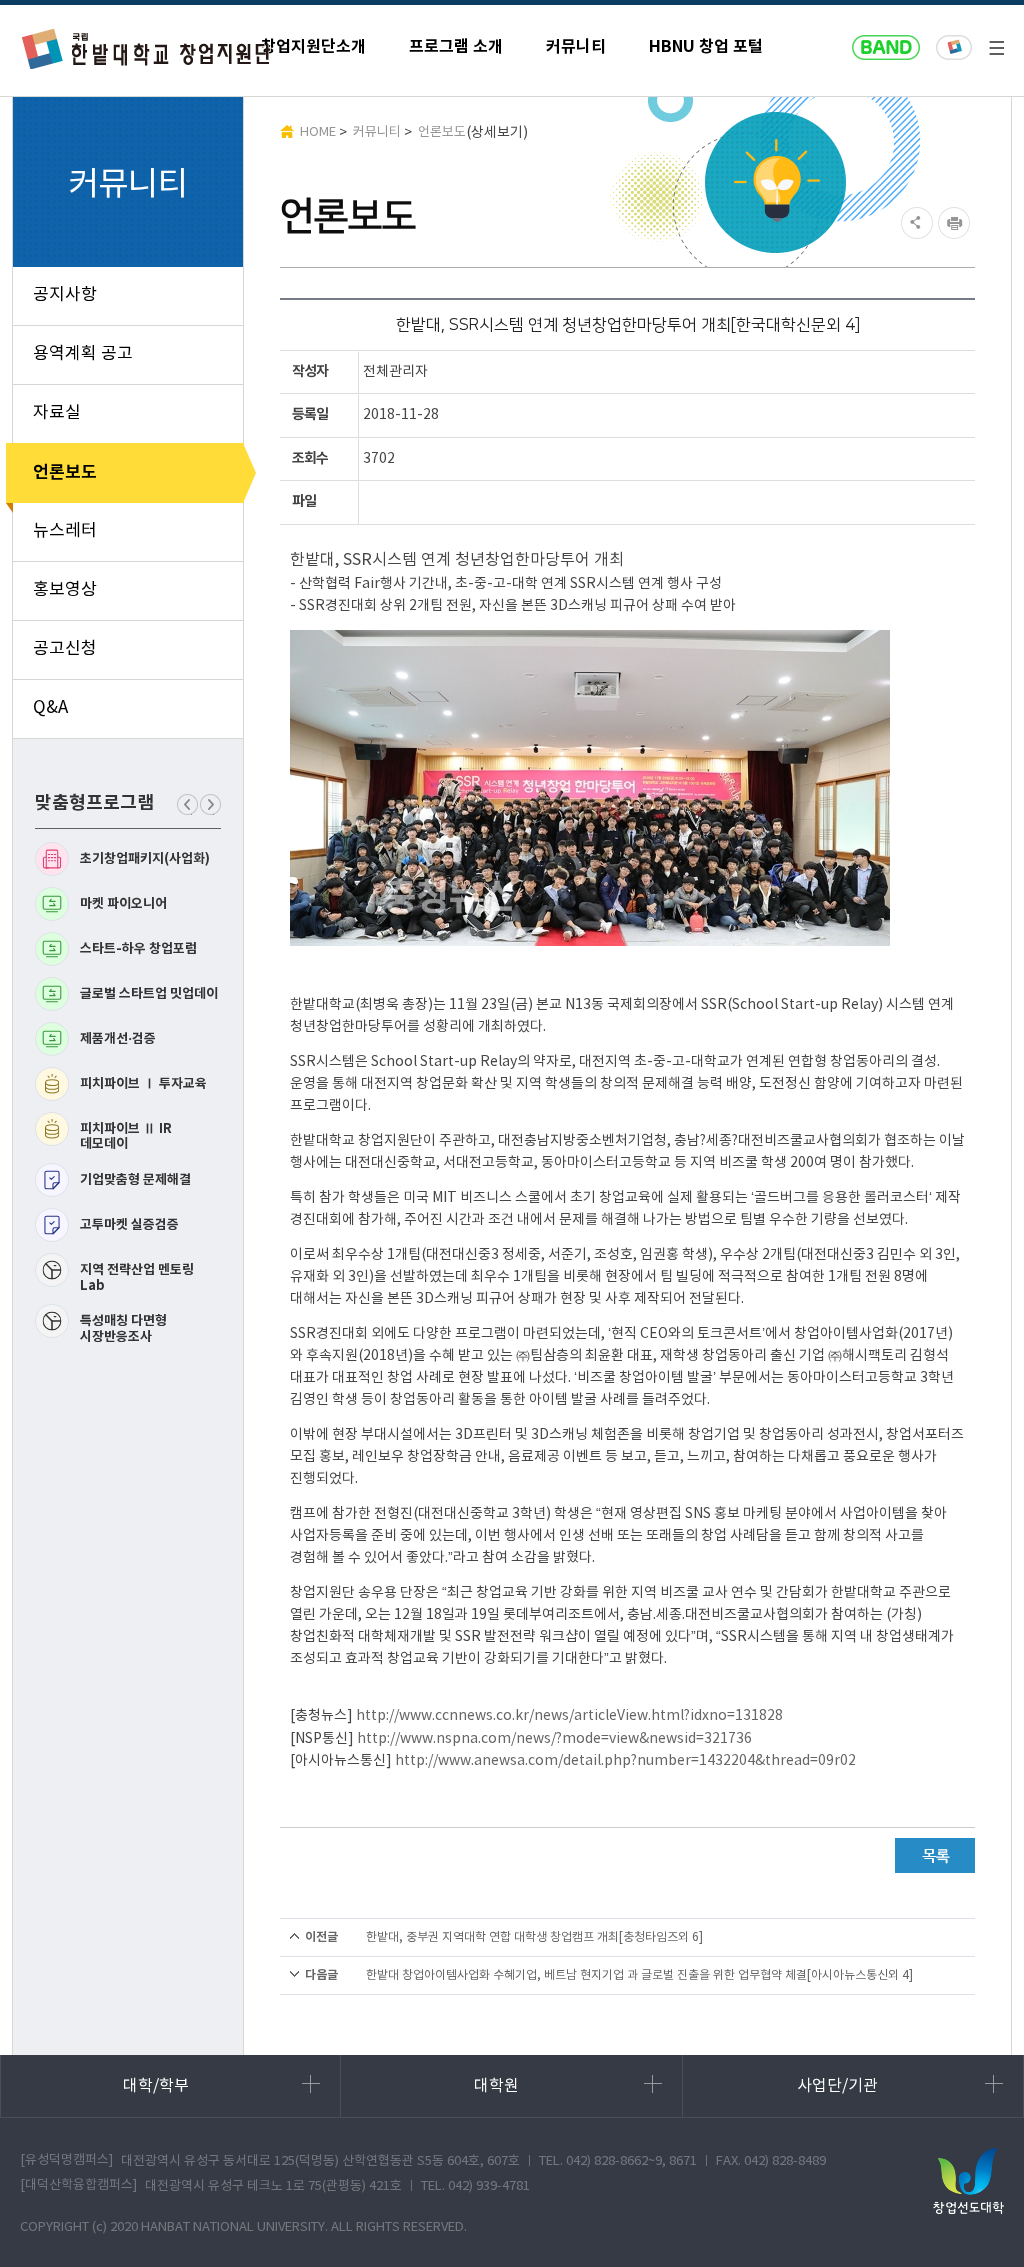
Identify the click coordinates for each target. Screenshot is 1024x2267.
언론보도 (442, 132)
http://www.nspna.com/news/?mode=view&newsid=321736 (554, 1739)
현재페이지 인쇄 (956, 223)
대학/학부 (156, 2086)
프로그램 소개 (456, 47)
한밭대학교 (954, 48)
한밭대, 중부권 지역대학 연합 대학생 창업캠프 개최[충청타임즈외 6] (534, 1937)
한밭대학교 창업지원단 (147, 48)
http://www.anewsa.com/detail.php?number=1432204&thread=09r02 (625, 1761)
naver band (886, 48)
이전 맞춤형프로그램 (187, 814)
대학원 (496, 2086)
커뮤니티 (576, 47)
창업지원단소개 (313, 47)
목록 (935, 1855)
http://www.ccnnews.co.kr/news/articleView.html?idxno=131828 (569, 1716)
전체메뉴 (996, 48)
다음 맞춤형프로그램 (210, 814)
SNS (914, 223)
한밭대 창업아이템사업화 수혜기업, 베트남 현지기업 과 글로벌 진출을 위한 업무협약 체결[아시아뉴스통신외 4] (639, 1975)
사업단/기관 (837, 2086)
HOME (318, 132)
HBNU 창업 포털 (706, 47)
